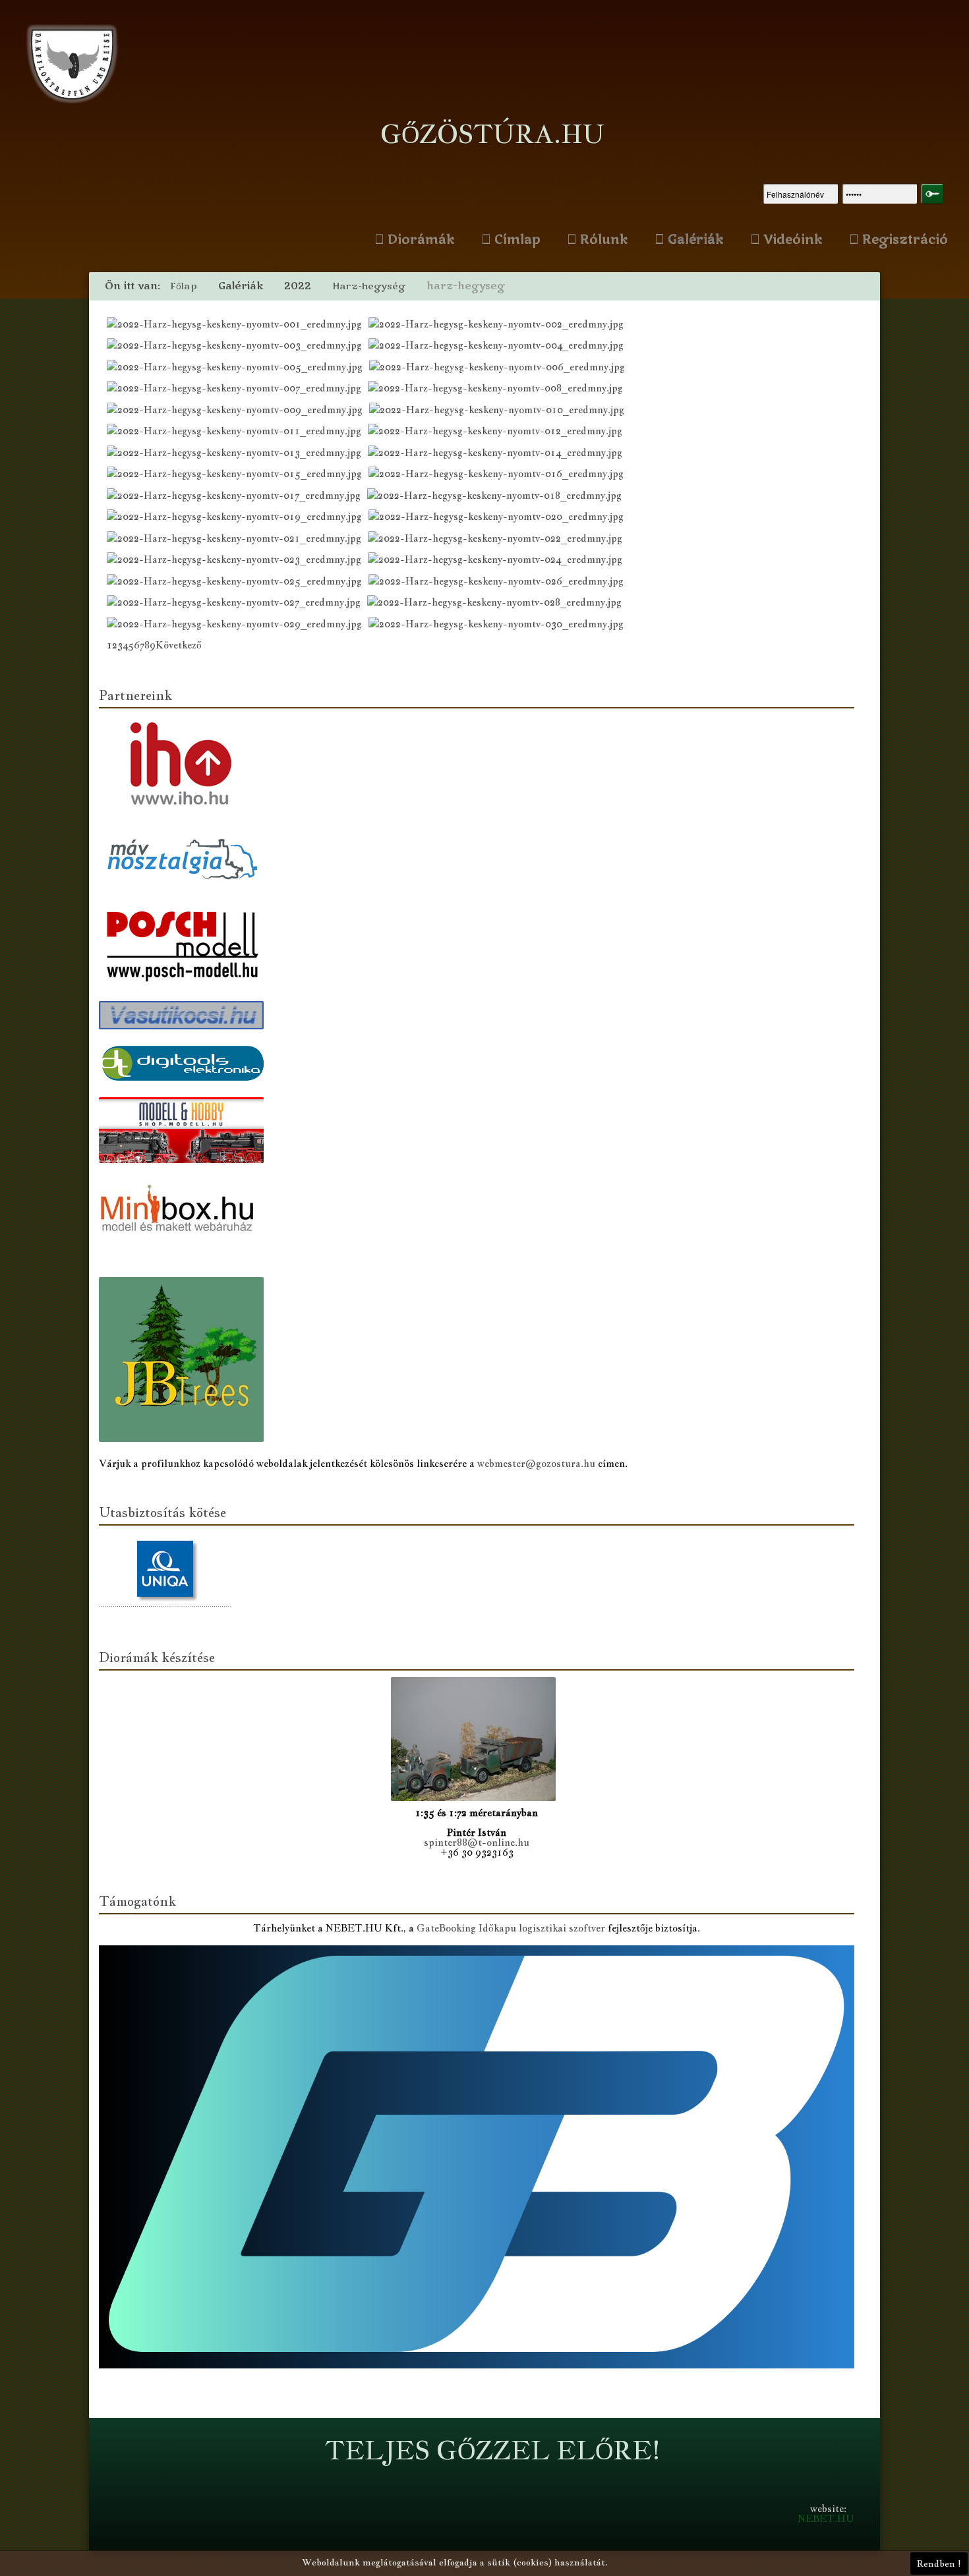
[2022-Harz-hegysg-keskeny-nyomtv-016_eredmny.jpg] (499, 475)
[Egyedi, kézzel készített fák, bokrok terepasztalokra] (185, 1357)
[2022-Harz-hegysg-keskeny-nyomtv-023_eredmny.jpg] (237, 561)
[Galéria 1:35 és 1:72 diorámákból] (477, 1741)
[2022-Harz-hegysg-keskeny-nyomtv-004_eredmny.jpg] (499, 347)
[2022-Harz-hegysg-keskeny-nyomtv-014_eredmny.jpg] (498, 454)
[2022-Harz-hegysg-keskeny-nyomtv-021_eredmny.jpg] (237, 540)
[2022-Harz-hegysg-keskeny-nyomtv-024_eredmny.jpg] (498, 561)
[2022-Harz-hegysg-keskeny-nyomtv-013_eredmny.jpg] (237, 454)
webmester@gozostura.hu (536, 1463)
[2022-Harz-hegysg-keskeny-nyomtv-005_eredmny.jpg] (238, 369)
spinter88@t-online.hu (477, 1842)
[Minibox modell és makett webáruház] (185, 1217)
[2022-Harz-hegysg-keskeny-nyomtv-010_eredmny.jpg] (500, 412)
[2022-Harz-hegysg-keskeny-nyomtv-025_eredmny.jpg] (238, 583)
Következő (179, 645)
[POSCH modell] (185, 946)
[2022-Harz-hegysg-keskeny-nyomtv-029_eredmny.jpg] (238, 626)
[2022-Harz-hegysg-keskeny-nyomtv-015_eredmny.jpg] (238, 475)
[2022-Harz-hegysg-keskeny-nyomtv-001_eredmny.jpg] (238, 326)
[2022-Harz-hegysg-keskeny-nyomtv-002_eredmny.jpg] (499, 326)
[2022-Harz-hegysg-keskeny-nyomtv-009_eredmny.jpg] (238, 412)
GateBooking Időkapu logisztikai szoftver (511, 1928)
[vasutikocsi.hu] (185, 1016)
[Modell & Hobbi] (185, 1132)
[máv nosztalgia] (185, 860)
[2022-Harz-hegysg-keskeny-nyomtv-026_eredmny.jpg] (499, 583)
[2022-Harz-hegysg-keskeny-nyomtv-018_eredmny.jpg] (498, 497)
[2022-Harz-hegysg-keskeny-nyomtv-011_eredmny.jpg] (237, 433)
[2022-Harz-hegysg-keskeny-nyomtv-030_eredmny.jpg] (499, 626)
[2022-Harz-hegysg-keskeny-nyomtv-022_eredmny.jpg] (498, 540)
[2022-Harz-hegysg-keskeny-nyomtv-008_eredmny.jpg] (499, 390)
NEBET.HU (826, 2518)
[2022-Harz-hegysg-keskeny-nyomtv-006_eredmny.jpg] (500, 369)
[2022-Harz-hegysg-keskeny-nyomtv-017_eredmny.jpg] (237, 497)
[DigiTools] (185, 1065)
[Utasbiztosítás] (168, 1571)
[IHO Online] (185, 765)
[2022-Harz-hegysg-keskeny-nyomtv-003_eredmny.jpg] (238, 347)
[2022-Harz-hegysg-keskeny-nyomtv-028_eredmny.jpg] (498, 604)
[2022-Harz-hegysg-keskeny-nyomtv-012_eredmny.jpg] (498, 433)
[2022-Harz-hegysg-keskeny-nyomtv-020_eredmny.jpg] (499, 518)
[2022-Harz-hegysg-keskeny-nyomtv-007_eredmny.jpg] (237, 390)
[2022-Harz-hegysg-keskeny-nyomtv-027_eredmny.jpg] (237, 604)
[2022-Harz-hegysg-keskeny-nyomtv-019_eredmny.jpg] (238, 518)
